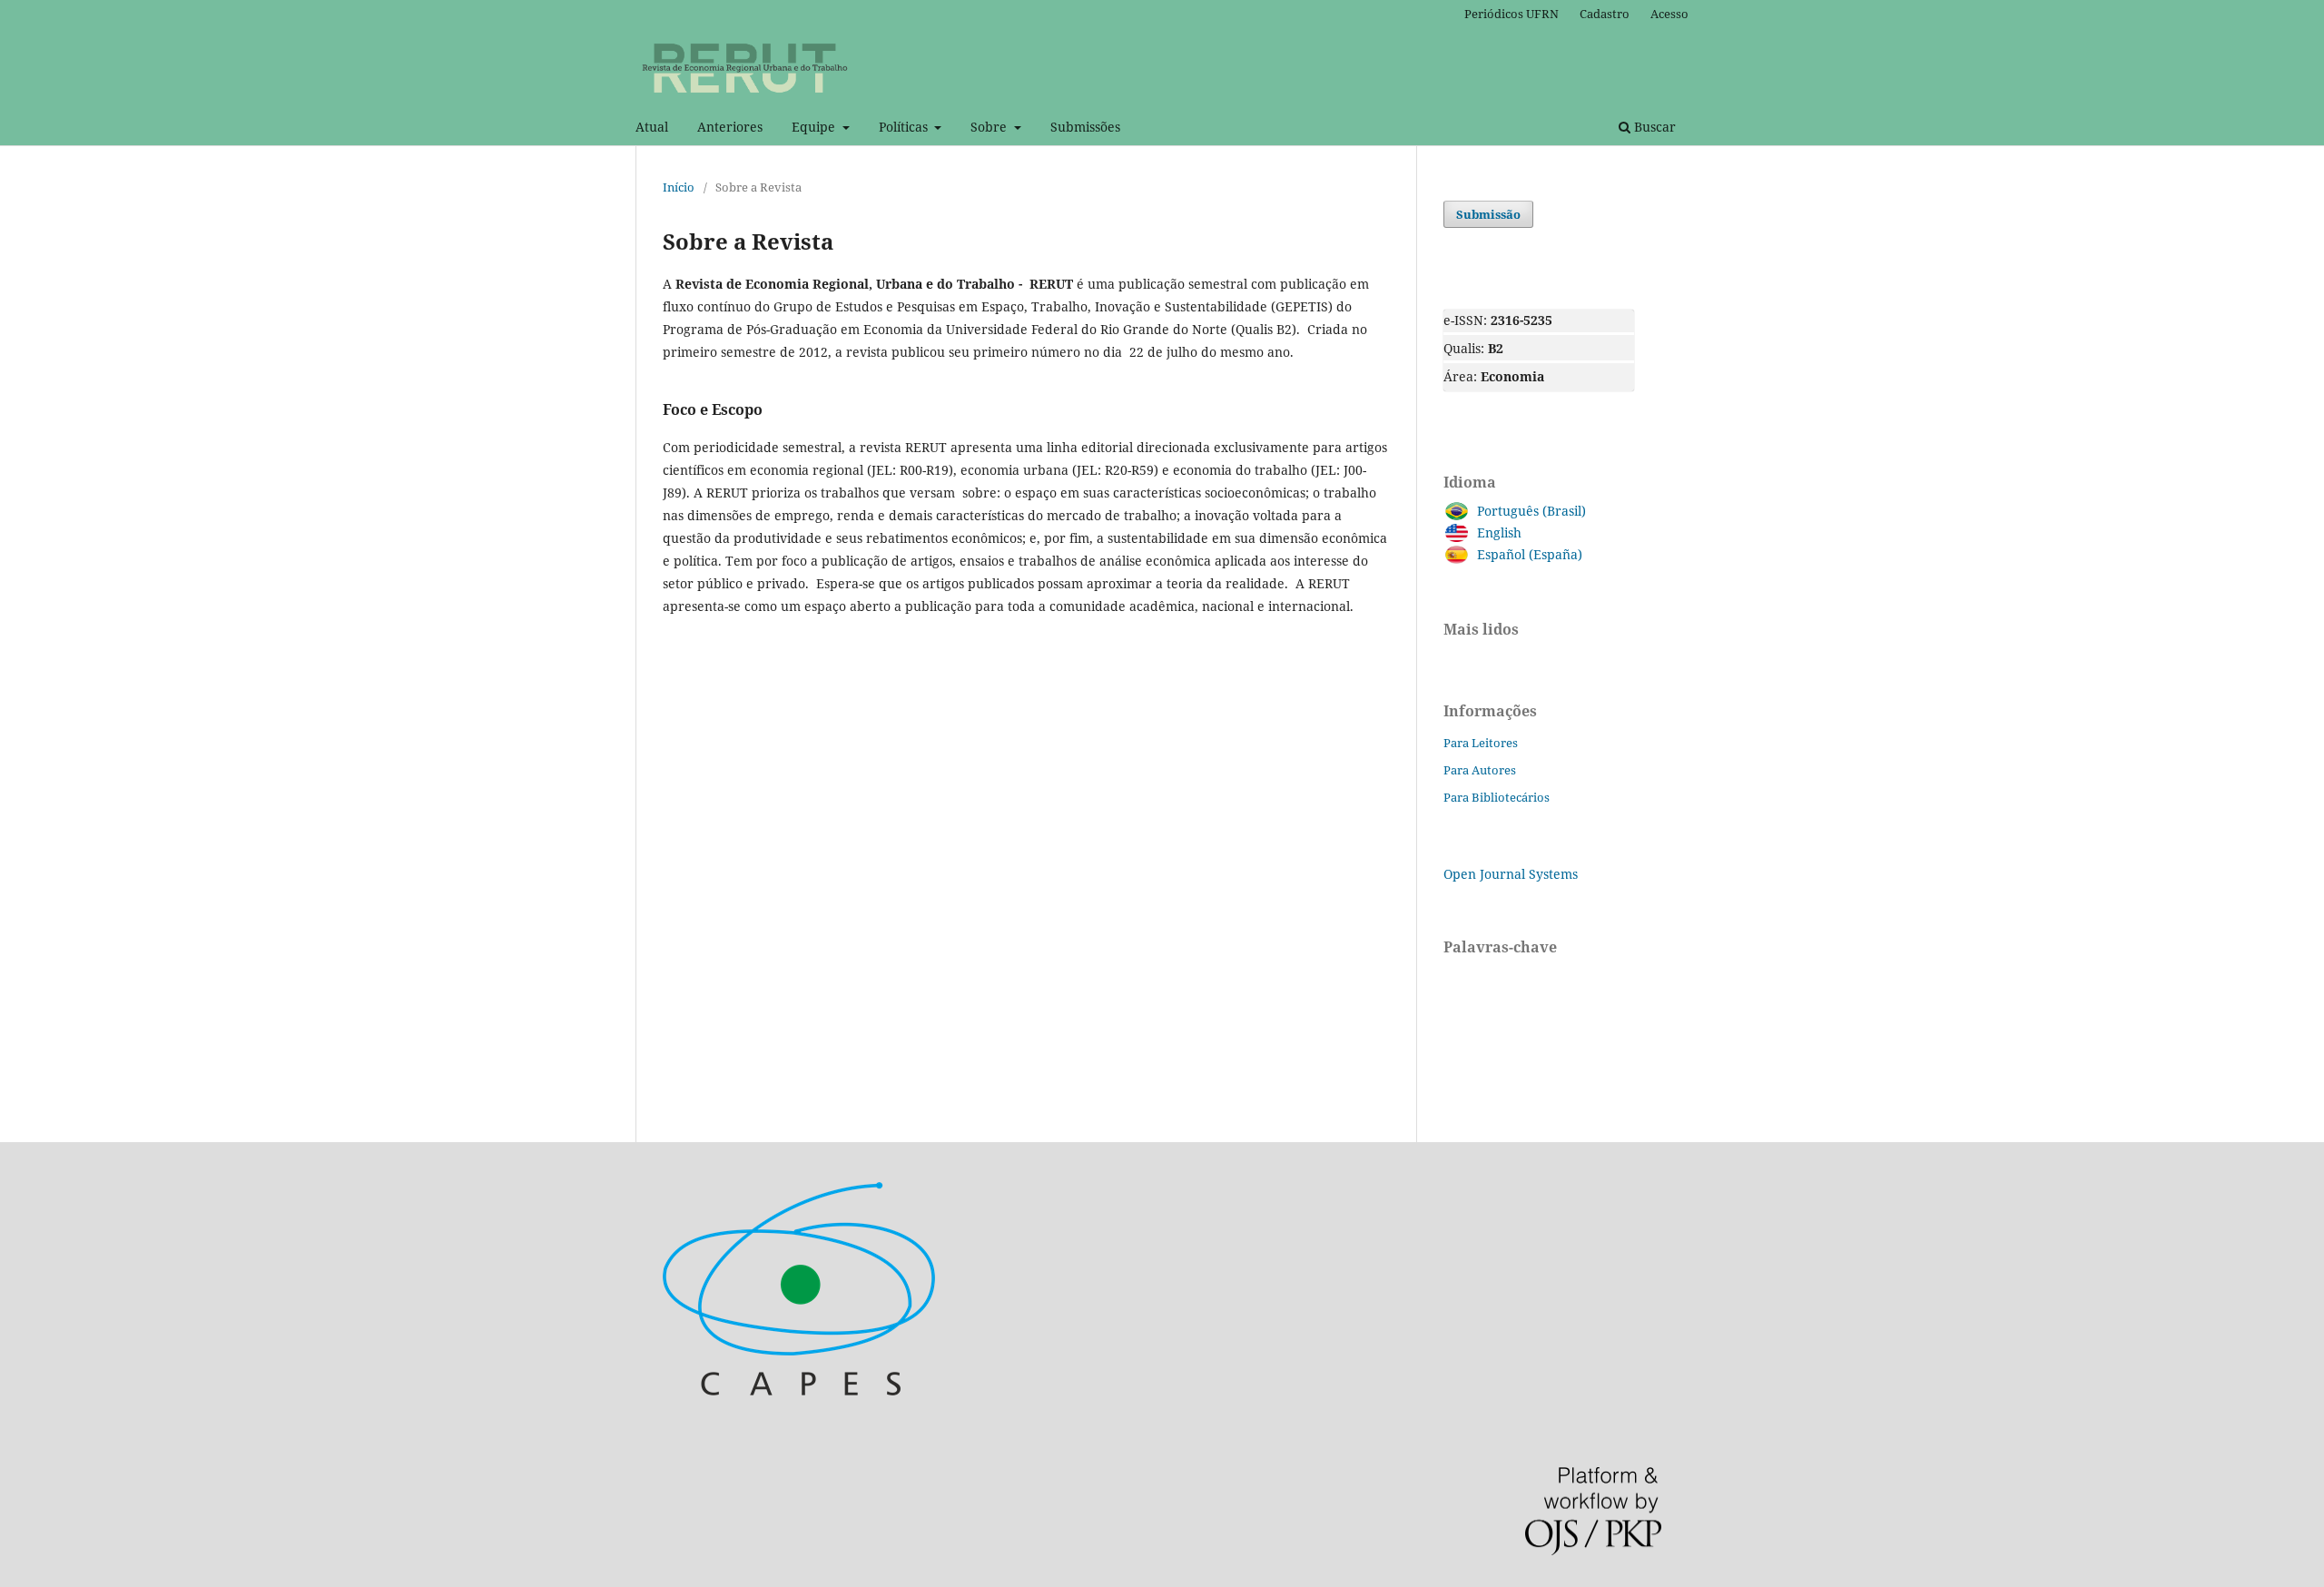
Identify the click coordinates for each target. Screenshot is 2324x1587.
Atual (652, 127)
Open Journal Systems (1511, 874)
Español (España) (1530, 554)
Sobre (990, 127)
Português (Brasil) (1531, 511)
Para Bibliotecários (1497, 797)
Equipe (815, 127)
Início (679, 187)
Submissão (1488, 214)
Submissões (1085, 127)
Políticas (905, 127)
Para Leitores (1481, 743)
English (1499, 532)
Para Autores (1480, 770)
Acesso (1669, 14)
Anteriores (730, 127)
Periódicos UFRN (1512, 14)
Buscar (1653, 127)
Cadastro (1605, 14)
